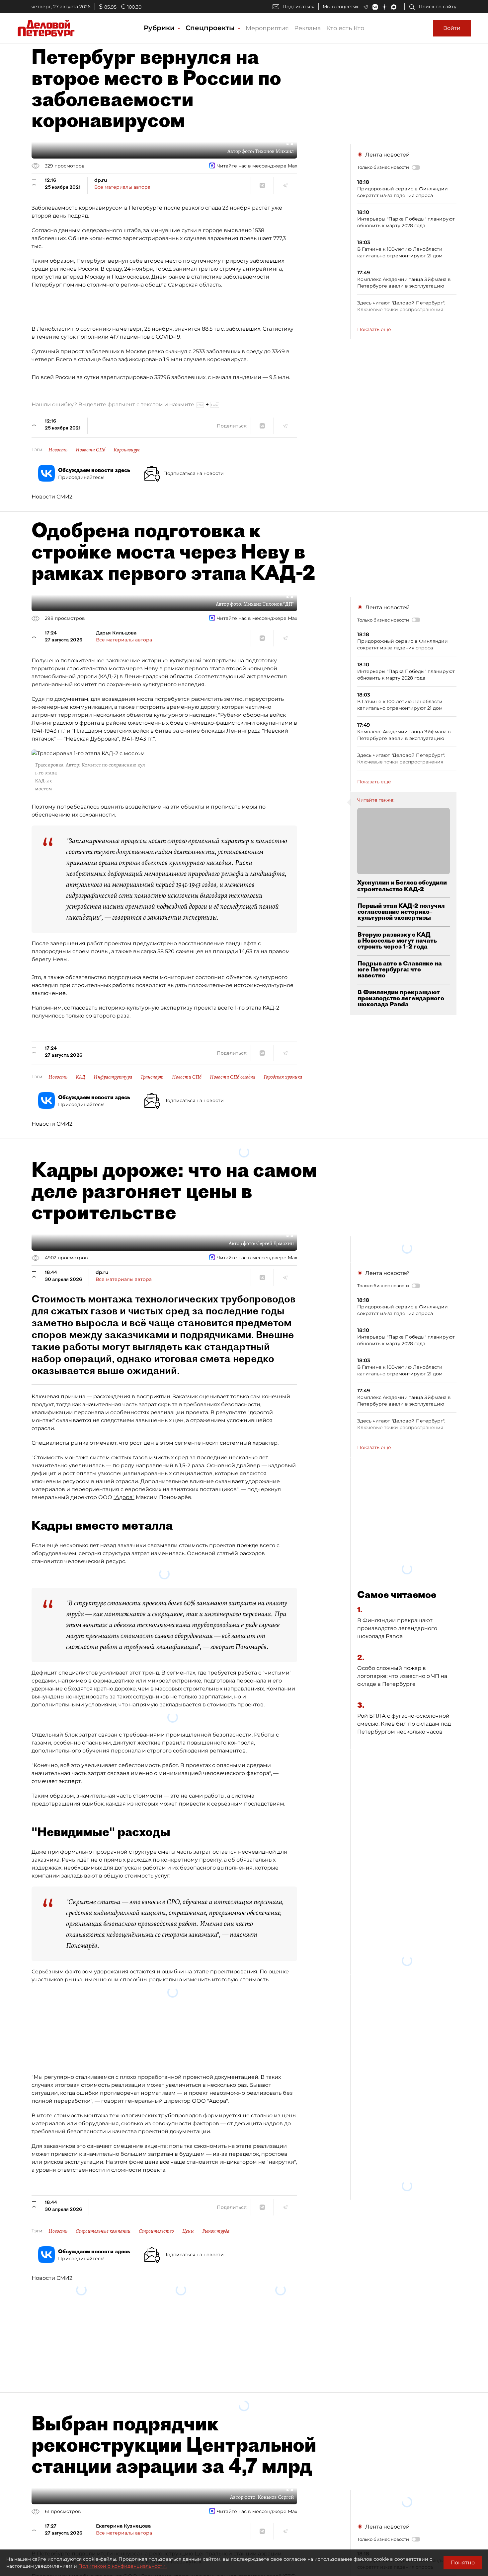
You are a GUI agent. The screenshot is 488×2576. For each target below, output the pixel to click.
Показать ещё (374, 329)
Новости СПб (90, 450)
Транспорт (152, 1077)
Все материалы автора (122, 187)
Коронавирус (127, 450)
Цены (188, 2231)
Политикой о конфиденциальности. (122, 2566)
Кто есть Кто (345, 28)
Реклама (308, 28)
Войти (452, 28)
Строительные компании (103, 2231)
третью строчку (220, 269)
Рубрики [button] (160, 28)
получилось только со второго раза (81, 1016)
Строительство (156, 2231)
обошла (156, 285)
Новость (58, 450)
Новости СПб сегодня (233, 1077)
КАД (81, 1077)
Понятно (463, 2563)
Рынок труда (216, 2231)
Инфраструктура (113, 1077)
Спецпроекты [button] (211, 28)
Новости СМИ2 (52, 497)
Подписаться (298, 7)
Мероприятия (267, 28)
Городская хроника (283, 1077)
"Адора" (124, 1497)
